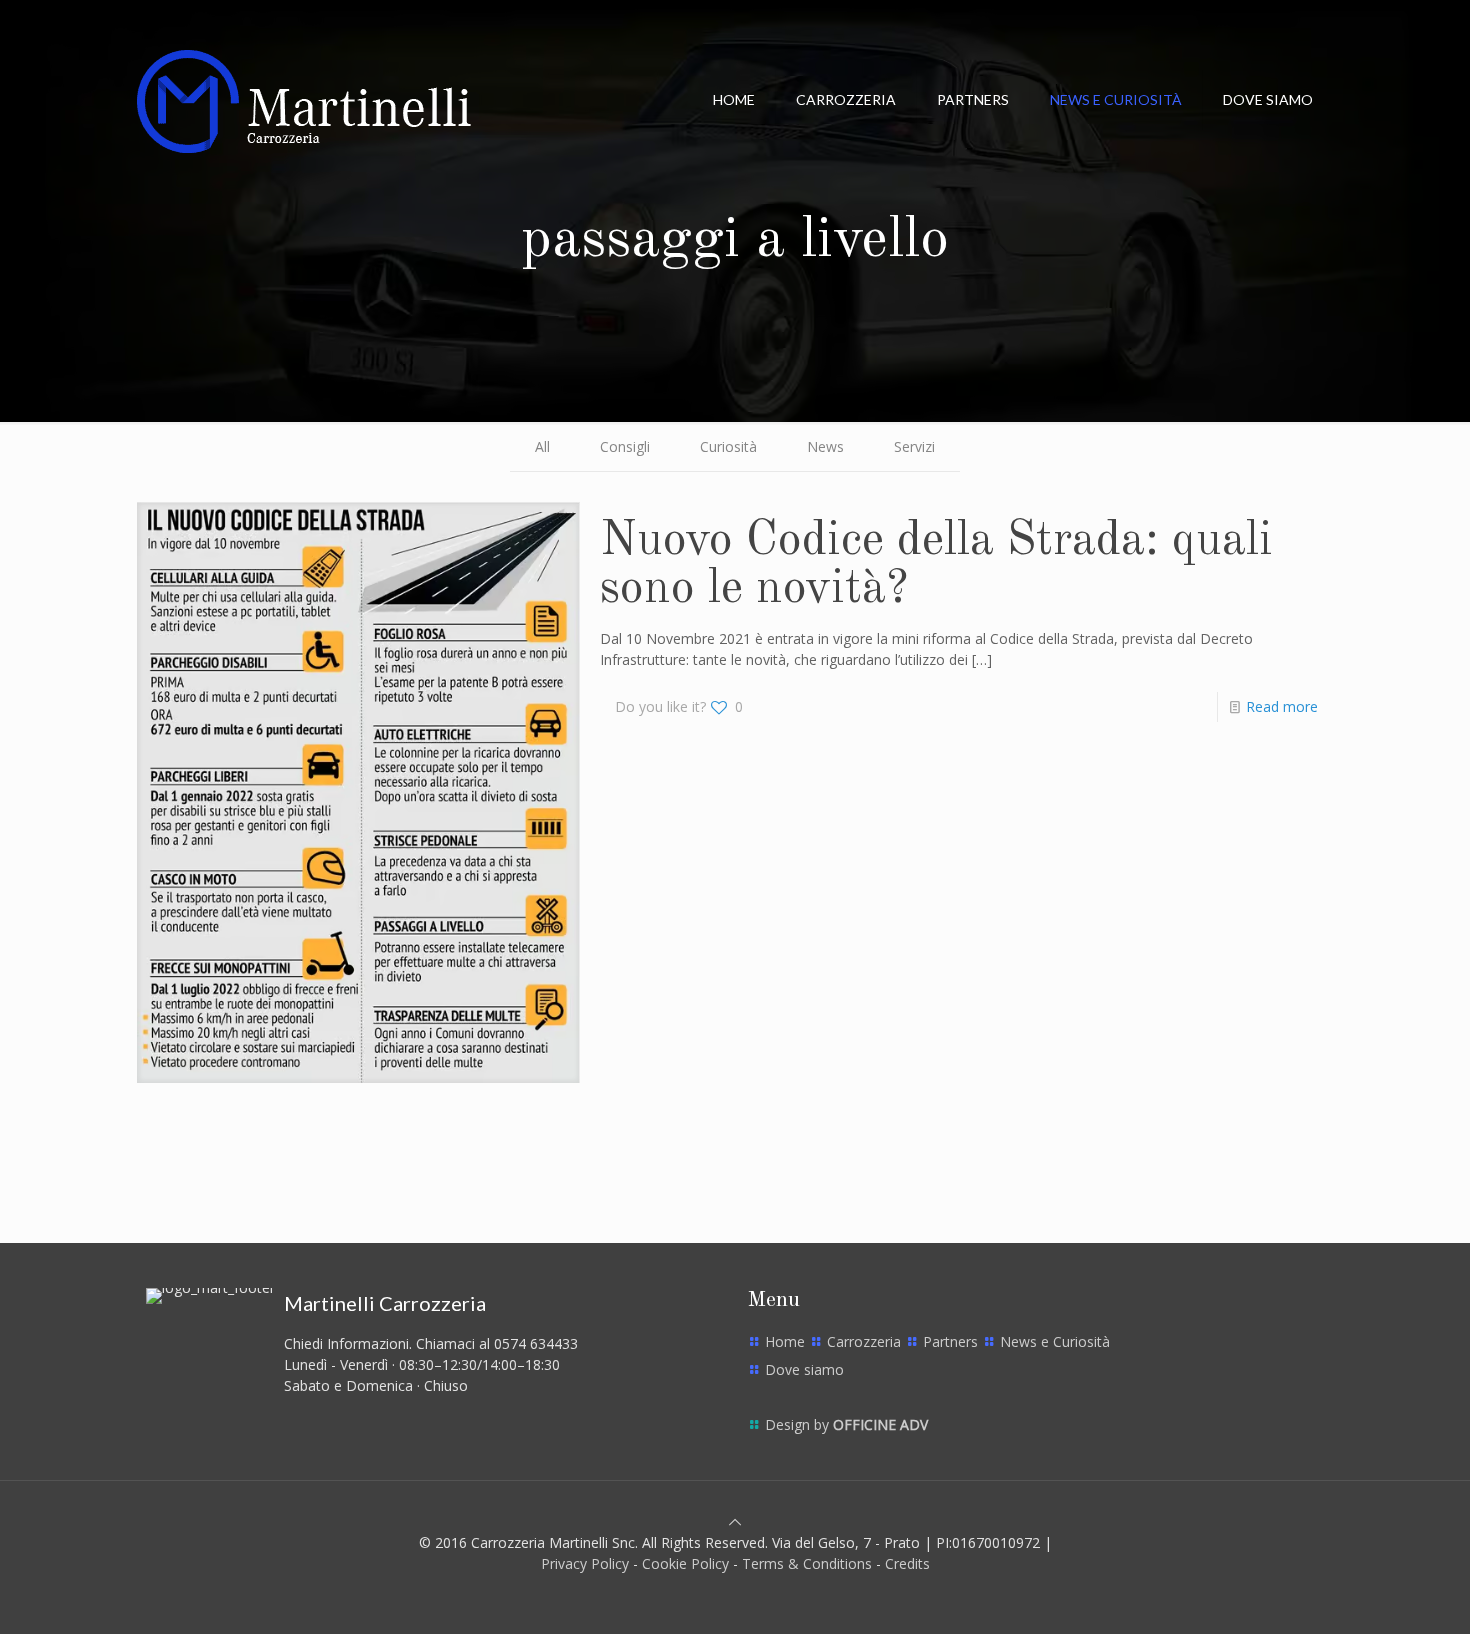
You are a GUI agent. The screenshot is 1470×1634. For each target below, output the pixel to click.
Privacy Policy (585, 1563)
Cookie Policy (685, 1563)
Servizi (914, 446)
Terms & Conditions (807, 1563)
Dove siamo (804, 1369)
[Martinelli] (304, 100)
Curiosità (728, 446)
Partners (950, 1341)
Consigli (625, 446)
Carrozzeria (864, 1341)
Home (785, 1341)
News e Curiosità (1055, 1341)
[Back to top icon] (735, 1521)
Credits (907, 1563)
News (825, 446)
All (542, 446)
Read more (1282, 706)
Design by (846, 1424)
